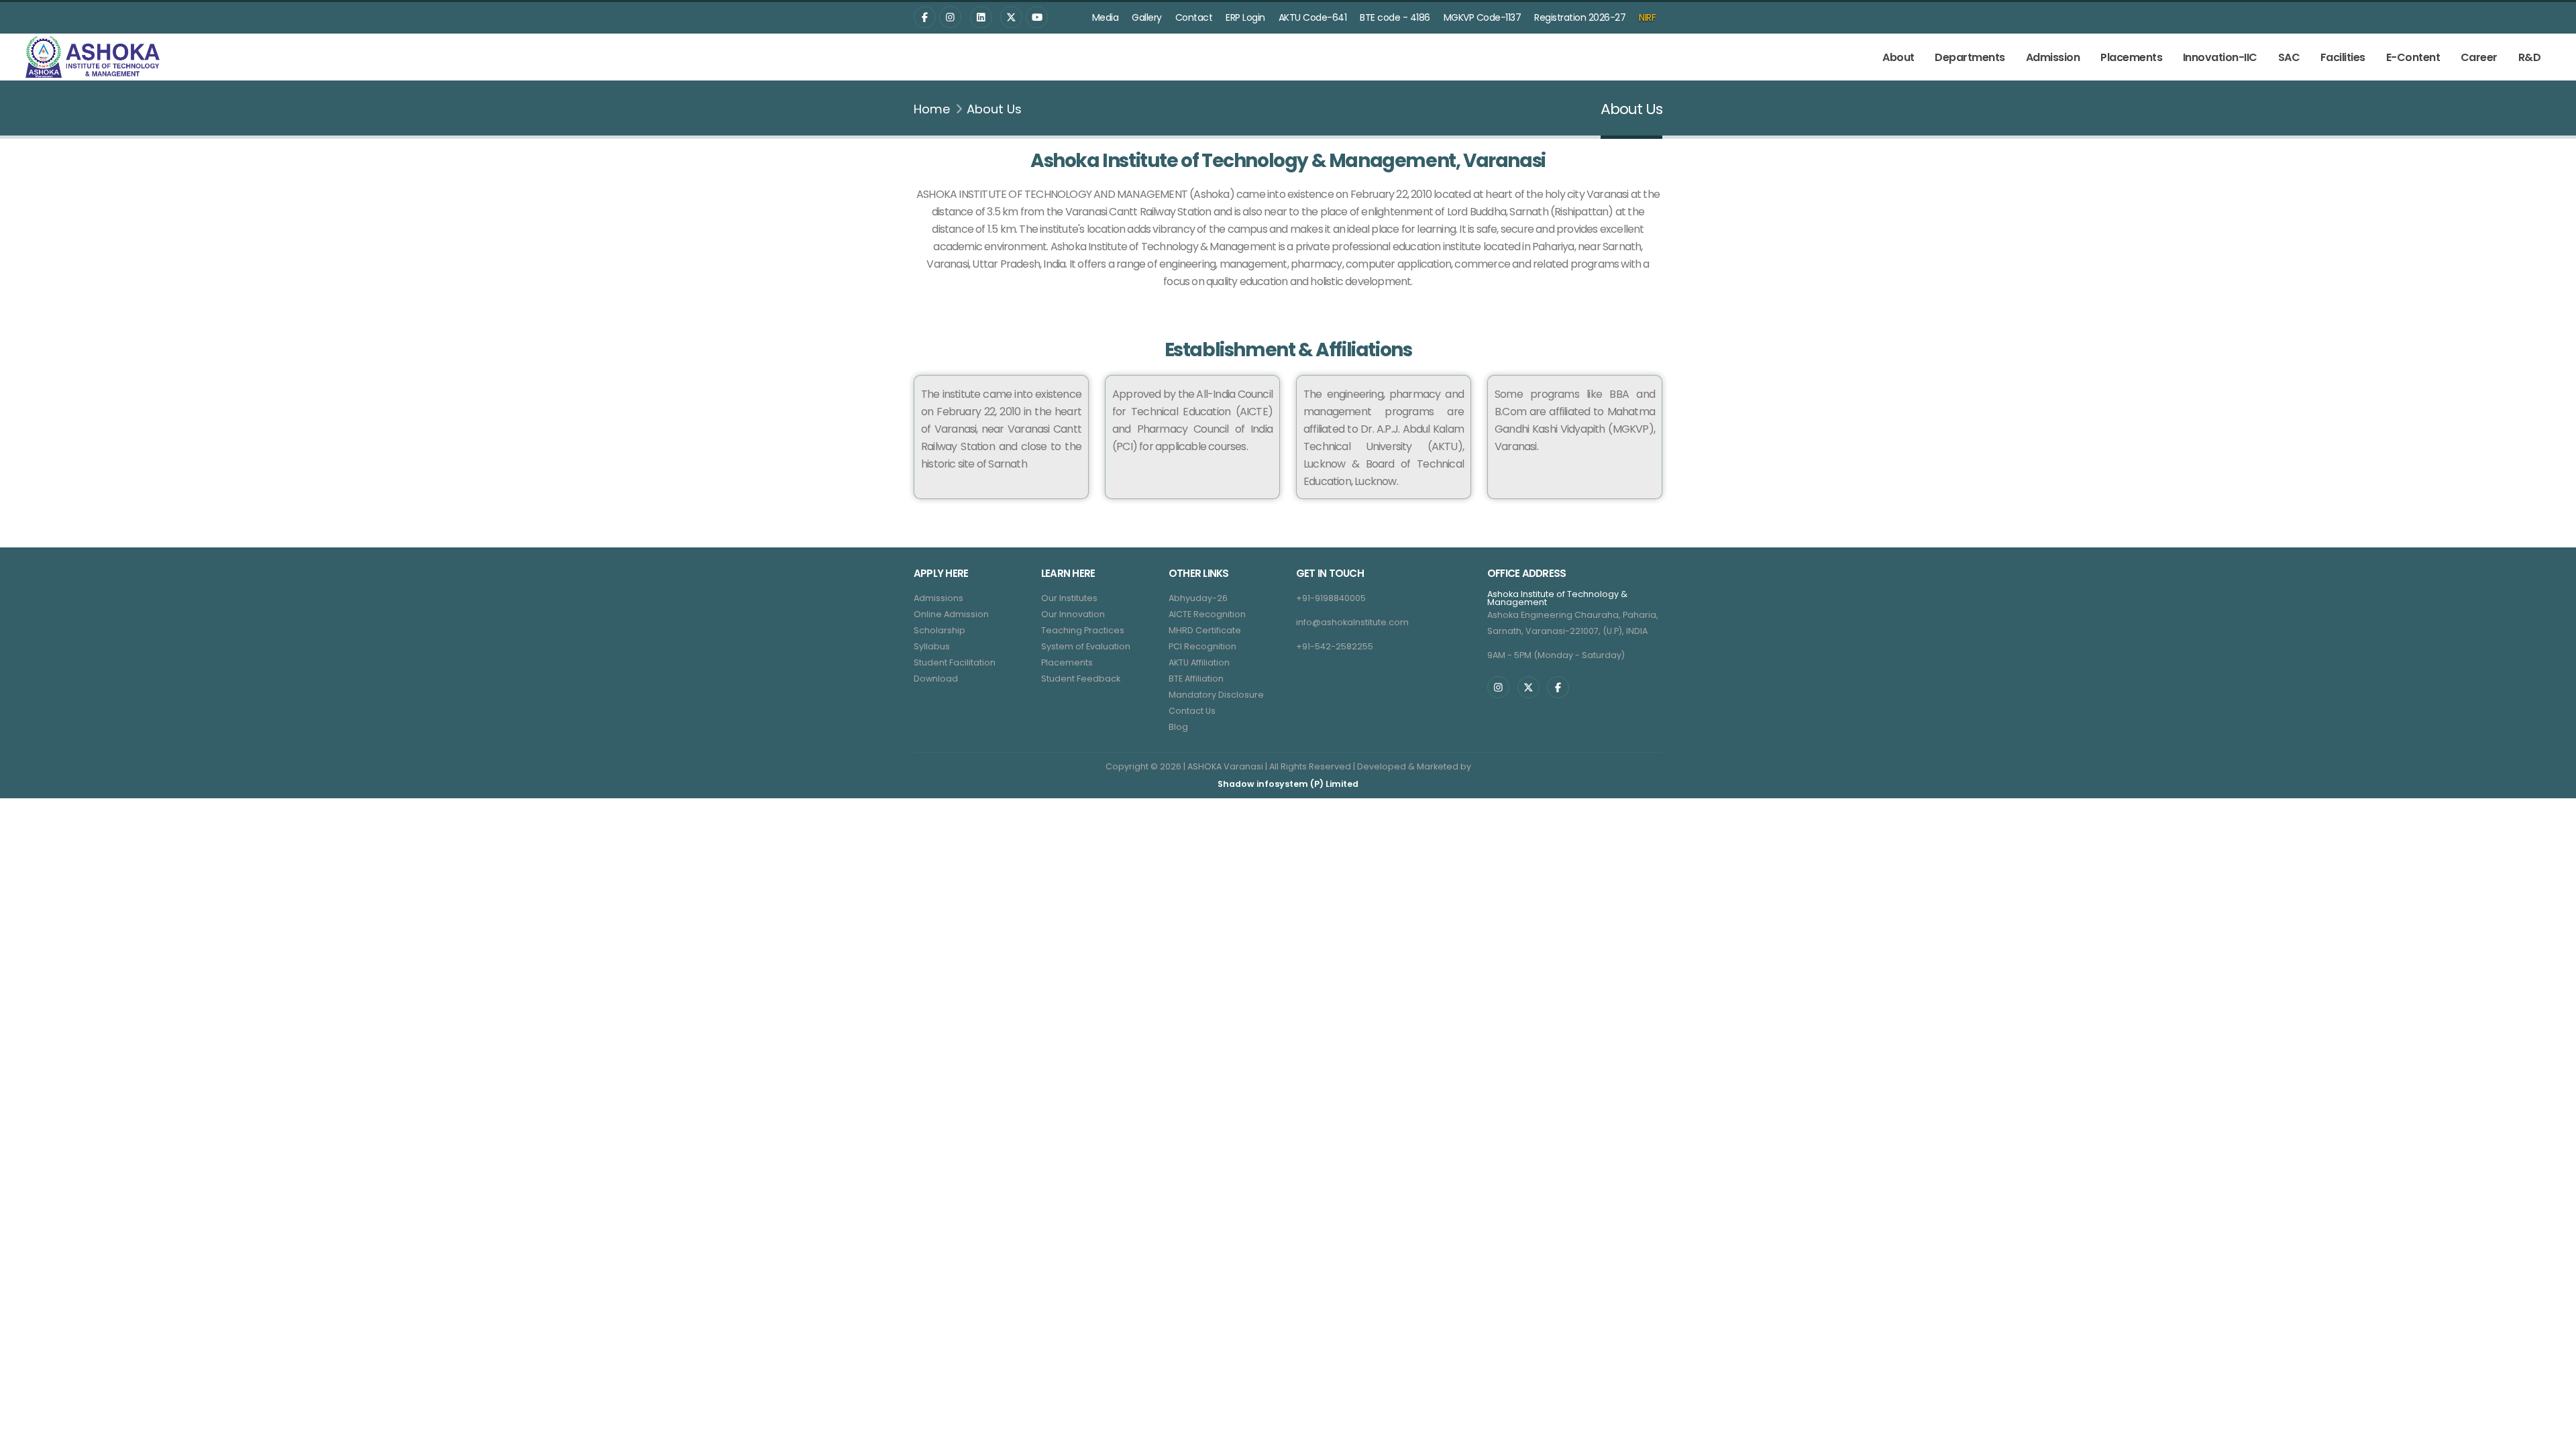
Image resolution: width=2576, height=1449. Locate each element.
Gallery (1147, 17)
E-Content (2413, 57)
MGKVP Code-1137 (1483, 17)
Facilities (2343, 57)
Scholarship (940, 630)
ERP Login (1245, 17)
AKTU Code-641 (1313, 17)
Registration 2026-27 (1580, 17)
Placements (2131, 57)
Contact (1194, 17)
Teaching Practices (1083, 630)
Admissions (938, 598)
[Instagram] (950, 17)
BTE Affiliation (1196, 679)
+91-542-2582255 (1335, 646)
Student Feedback (1081, 679)
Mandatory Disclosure (1216, 695)
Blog (1178, 727)
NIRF (1647, 17)
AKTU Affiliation (1199, 662)
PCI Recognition (1202, 646)
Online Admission (951, 614)
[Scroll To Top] (2553, 1434)
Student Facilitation (955, 662)
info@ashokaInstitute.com (1352, 622)
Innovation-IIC (2220, 57)
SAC (2289, 57)
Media (1106, 17)
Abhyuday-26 (1198, 598)
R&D (2530, 57)
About (1898, 57)
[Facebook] (925, 17)
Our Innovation (1073, 614)
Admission (2053, 57)
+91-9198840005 (1331, 598)
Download (936, 679)
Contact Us (1192, 711)
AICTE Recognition (1207, 614)
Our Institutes (1069, 598)
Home (932, 109)
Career (2479, 57)
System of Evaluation (1086, 646)
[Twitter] (981, 17)
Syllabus (932, 646)
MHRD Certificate (1205, 630)
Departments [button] (1970, 57)
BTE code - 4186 (1395, 17)
